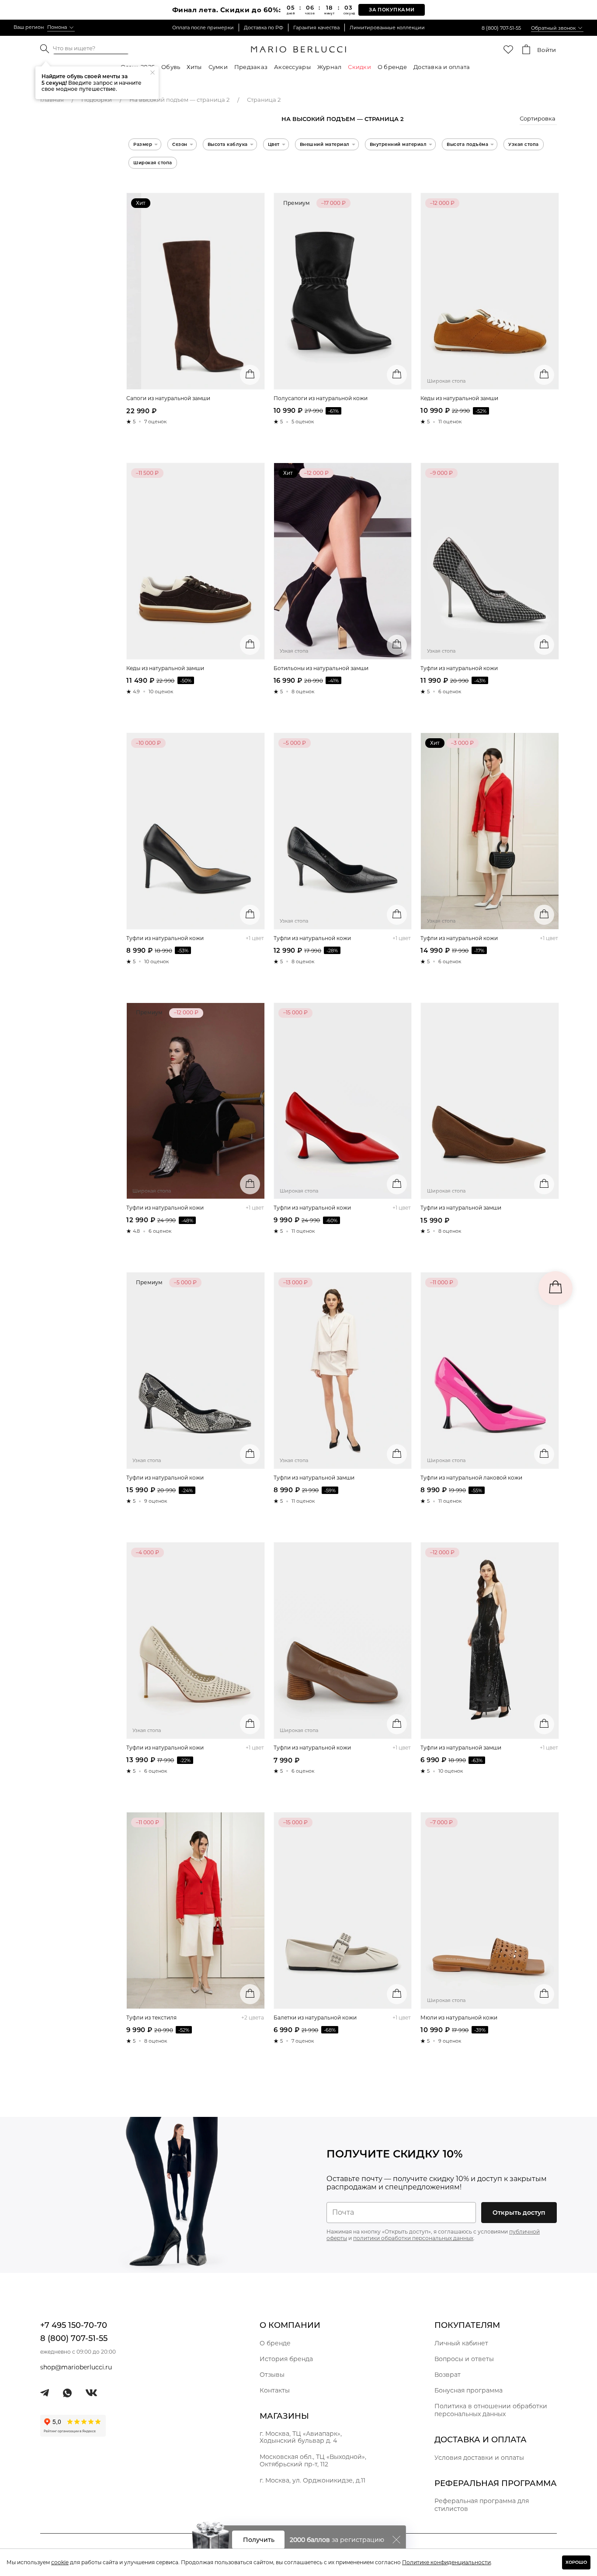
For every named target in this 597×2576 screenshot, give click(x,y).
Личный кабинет (461, 2343)
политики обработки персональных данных (413, 2238)
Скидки (359, 67)
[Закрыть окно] (396, 2540)
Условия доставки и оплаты (479, 2458)
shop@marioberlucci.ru (76, 2367)
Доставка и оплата (442, 67)
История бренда (286, 2359)
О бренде (392, 67)
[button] (538, 120)
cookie (60, 2562)
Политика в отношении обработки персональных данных (491, 2410)
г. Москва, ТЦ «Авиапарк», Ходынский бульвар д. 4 (301, 2437)
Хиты (194, 67)
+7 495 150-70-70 (74, 2325)
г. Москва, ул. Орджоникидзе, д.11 (312, 2480)
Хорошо (576, 2562)
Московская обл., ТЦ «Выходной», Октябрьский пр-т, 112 (313, 2460)
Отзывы (272, 2375)
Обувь (171, 67)
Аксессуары (292, 67)
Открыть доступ (519, 2213)
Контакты (275, 2390)
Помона (57, 27)
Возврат (448, 2375)
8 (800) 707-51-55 (501, 28)
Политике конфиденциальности (446, 2562)
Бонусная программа (469, 2390)
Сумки (218, 67)
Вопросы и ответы (464, 2359)
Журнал (330, 67)
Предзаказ (251, 67)
